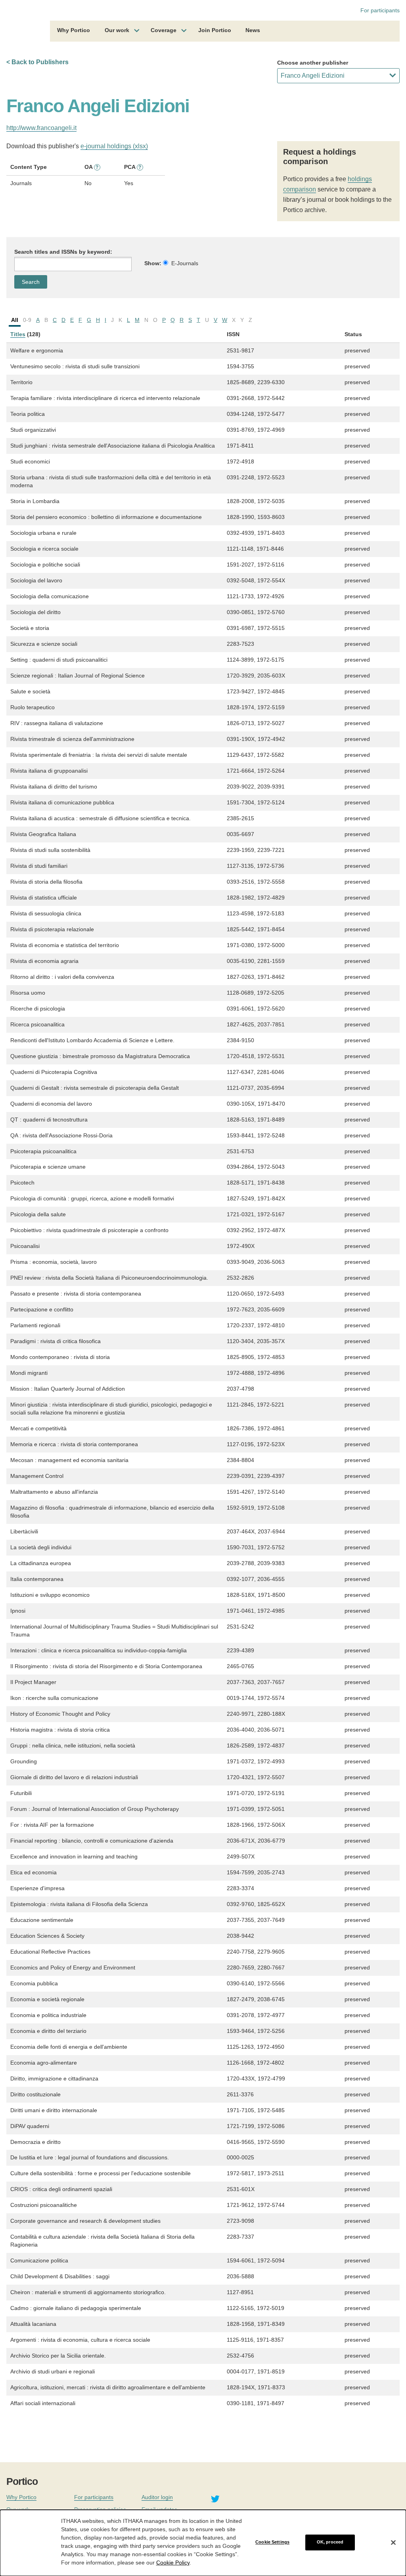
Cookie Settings (272, 2542)
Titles (18, 334)
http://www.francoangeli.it (41, 128)
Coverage (164, 30)
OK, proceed (330, 2542)
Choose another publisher (313, 63)
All (15, 320)
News (253, 30)
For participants (380, 10)
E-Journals (185, 263)
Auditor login (157, 2497)
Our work (117, 30)
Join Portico (215, 30)
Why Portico (74, 30)
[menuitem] (74, 31)
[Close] (393, 2542)
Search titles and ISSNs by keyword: (63, 252)
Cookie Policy (173, 2563)
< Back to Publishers (37, 62)
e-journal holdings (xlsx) (114, 146)
